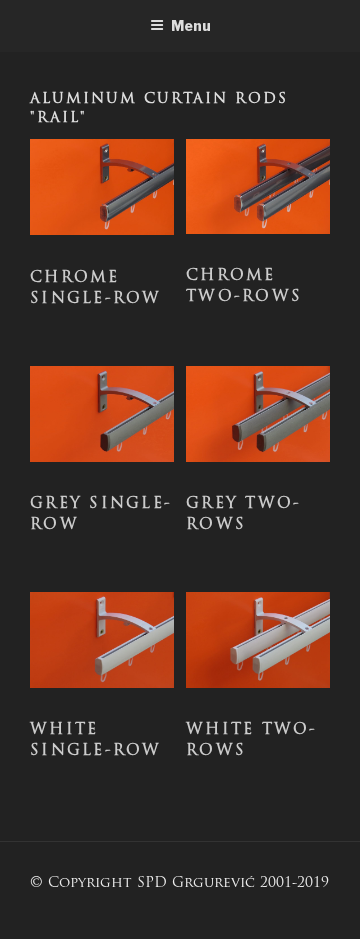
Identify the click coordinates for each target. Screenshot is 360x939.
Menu (191, 25)
